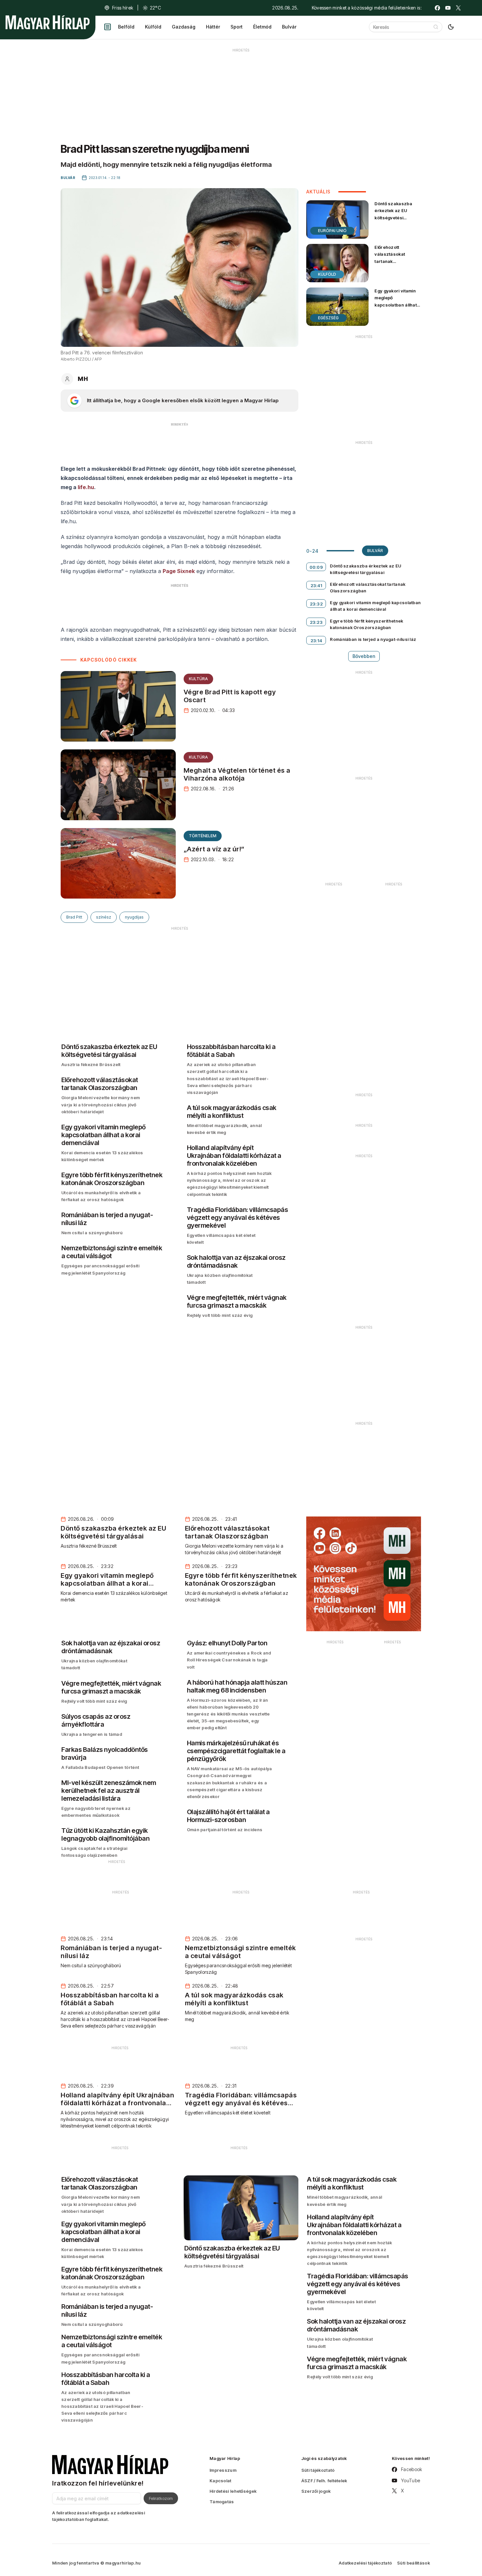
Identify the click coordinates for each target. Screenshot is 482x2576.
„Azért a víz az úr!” (214, 849)
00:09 (316, 567)
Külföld (153, 27)
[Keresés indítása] (436, 27)
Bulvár (289, 27)
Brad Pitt (74, 917)
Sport (237, 27)
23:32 (316, 604)
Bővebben (364, 656)
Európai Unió (332, 231)
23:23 (316, 622)
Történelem (203, 836)
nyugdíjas (134, 917)
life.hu (86, 487)
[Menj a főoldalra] (48, 22)
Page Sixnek (179, 571)
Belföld (126, 27)
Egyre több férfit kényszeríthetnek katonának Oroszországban (366, 624)
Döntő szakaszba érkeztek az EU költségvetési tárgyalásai (393, 214)
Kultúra (198, 679)
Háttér (213, 27)
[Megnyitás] (108, 27)
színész (104, 917)
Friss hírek (123, 8)
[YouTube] (448, 8)
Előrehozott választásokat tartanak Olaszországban (393, 258)
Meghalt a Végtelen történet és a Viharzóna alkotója (237, 774)
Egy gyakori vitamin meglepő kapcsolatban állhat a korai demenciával (397, 301)
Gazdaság (184, 27)
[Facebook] (437, 8)
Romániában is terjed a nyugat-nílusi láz (373, 639)
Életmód (262, 27)
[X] (458, 8)
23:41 (316, 585)
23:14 (316, 641)
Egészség (328, 318)
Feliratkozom (161, 2498)
